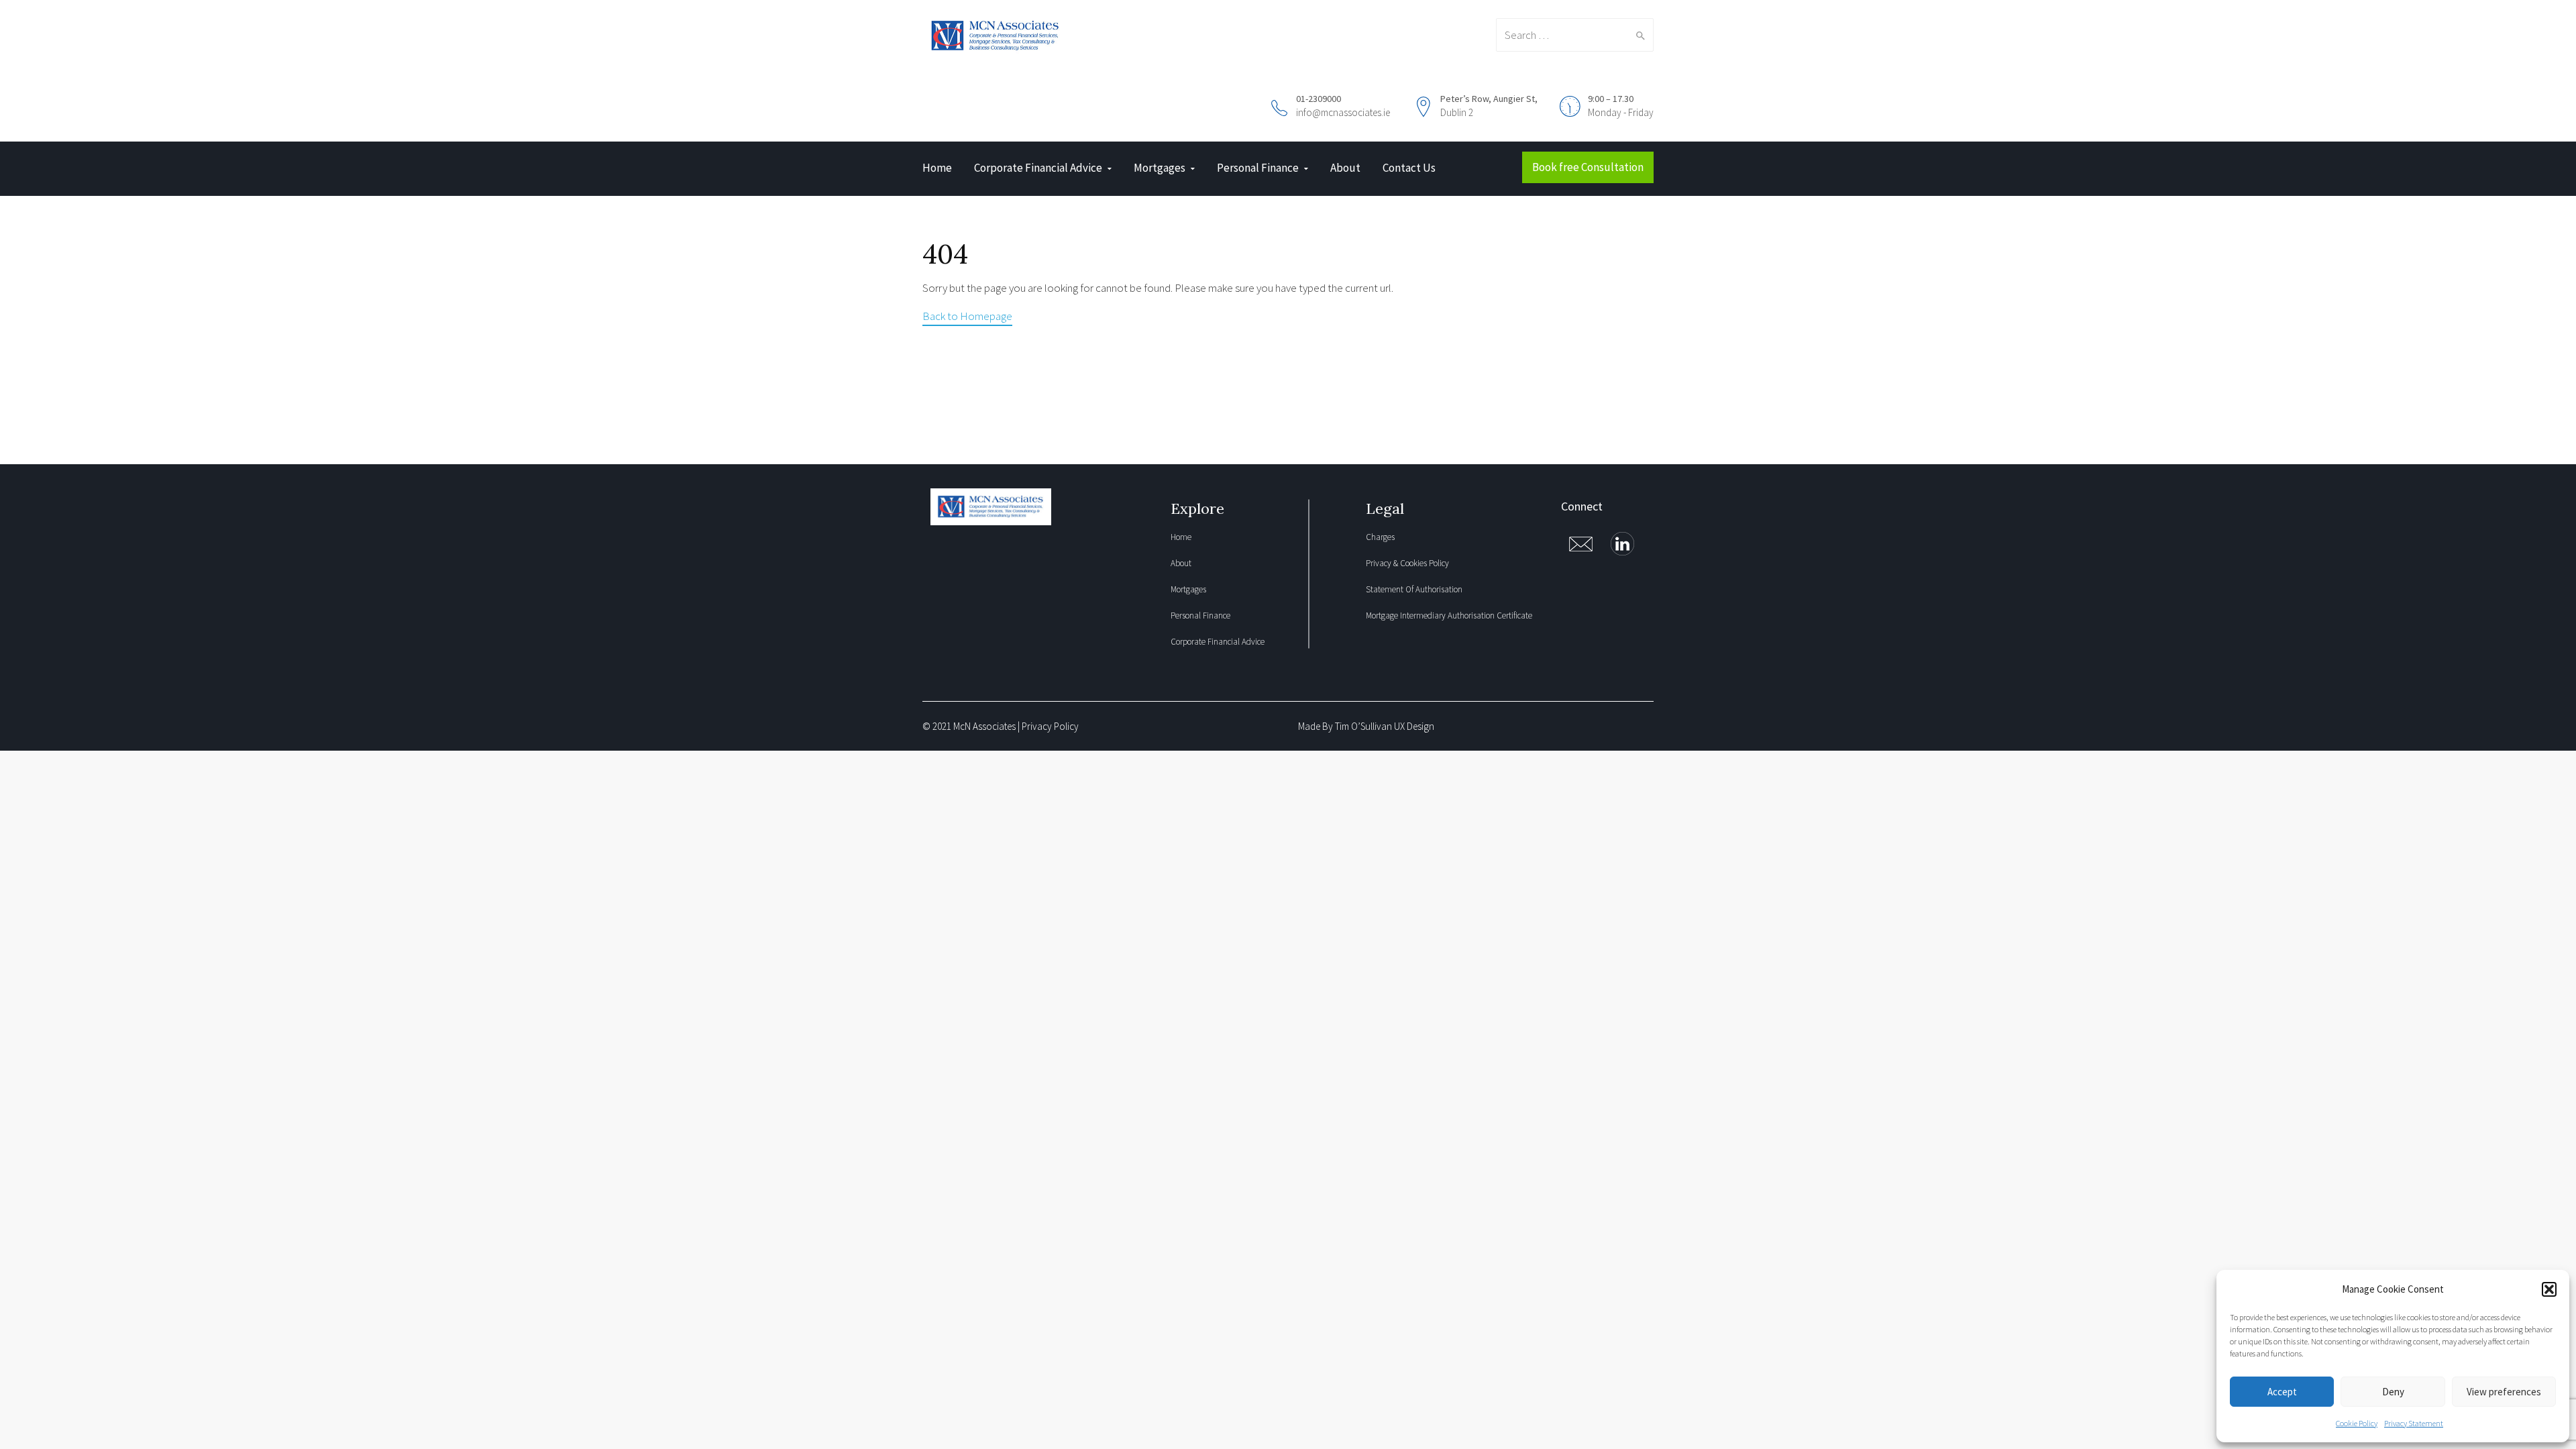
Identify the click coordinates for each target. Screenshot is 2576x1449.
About (1345, 168)
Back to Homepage (967, 316)
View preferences (2504, 1392)
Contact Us (1409, 168)
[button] (2549, 1289)
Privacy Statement (2414, 1423)
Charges (1380, 537)
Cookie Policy (2357, 1423)
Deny (2393, 1392)
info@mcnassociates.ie (1343, 112)
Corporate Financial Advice (1038, 168)
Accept (2282, 1392)
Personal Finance (1258, 168)
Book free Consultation (1588, 167)
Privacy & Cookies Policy (1407, 563)
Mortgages (1160, 168)
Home (937, 168)
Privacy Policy (1050, 726)
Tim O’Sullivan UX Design (1385, 726)
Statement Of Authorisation (1414, 589)
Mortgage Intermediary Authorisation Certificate (1449, 615)
